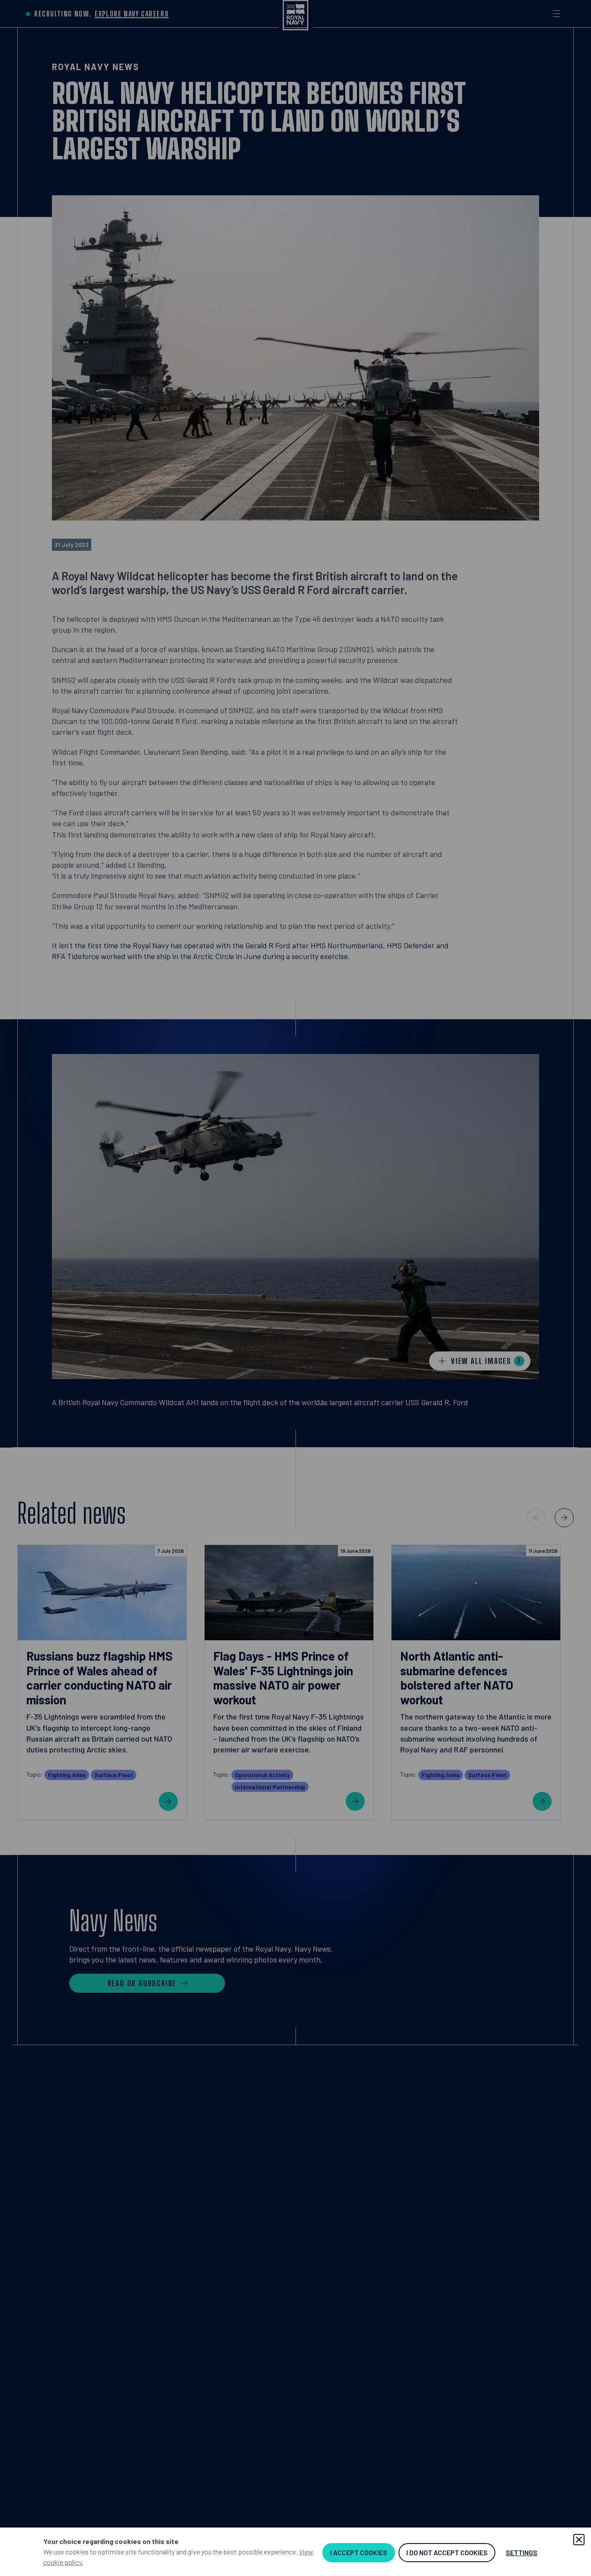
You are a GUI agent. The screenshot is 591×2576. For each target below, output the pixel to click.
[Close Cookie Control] (579, 2540)
